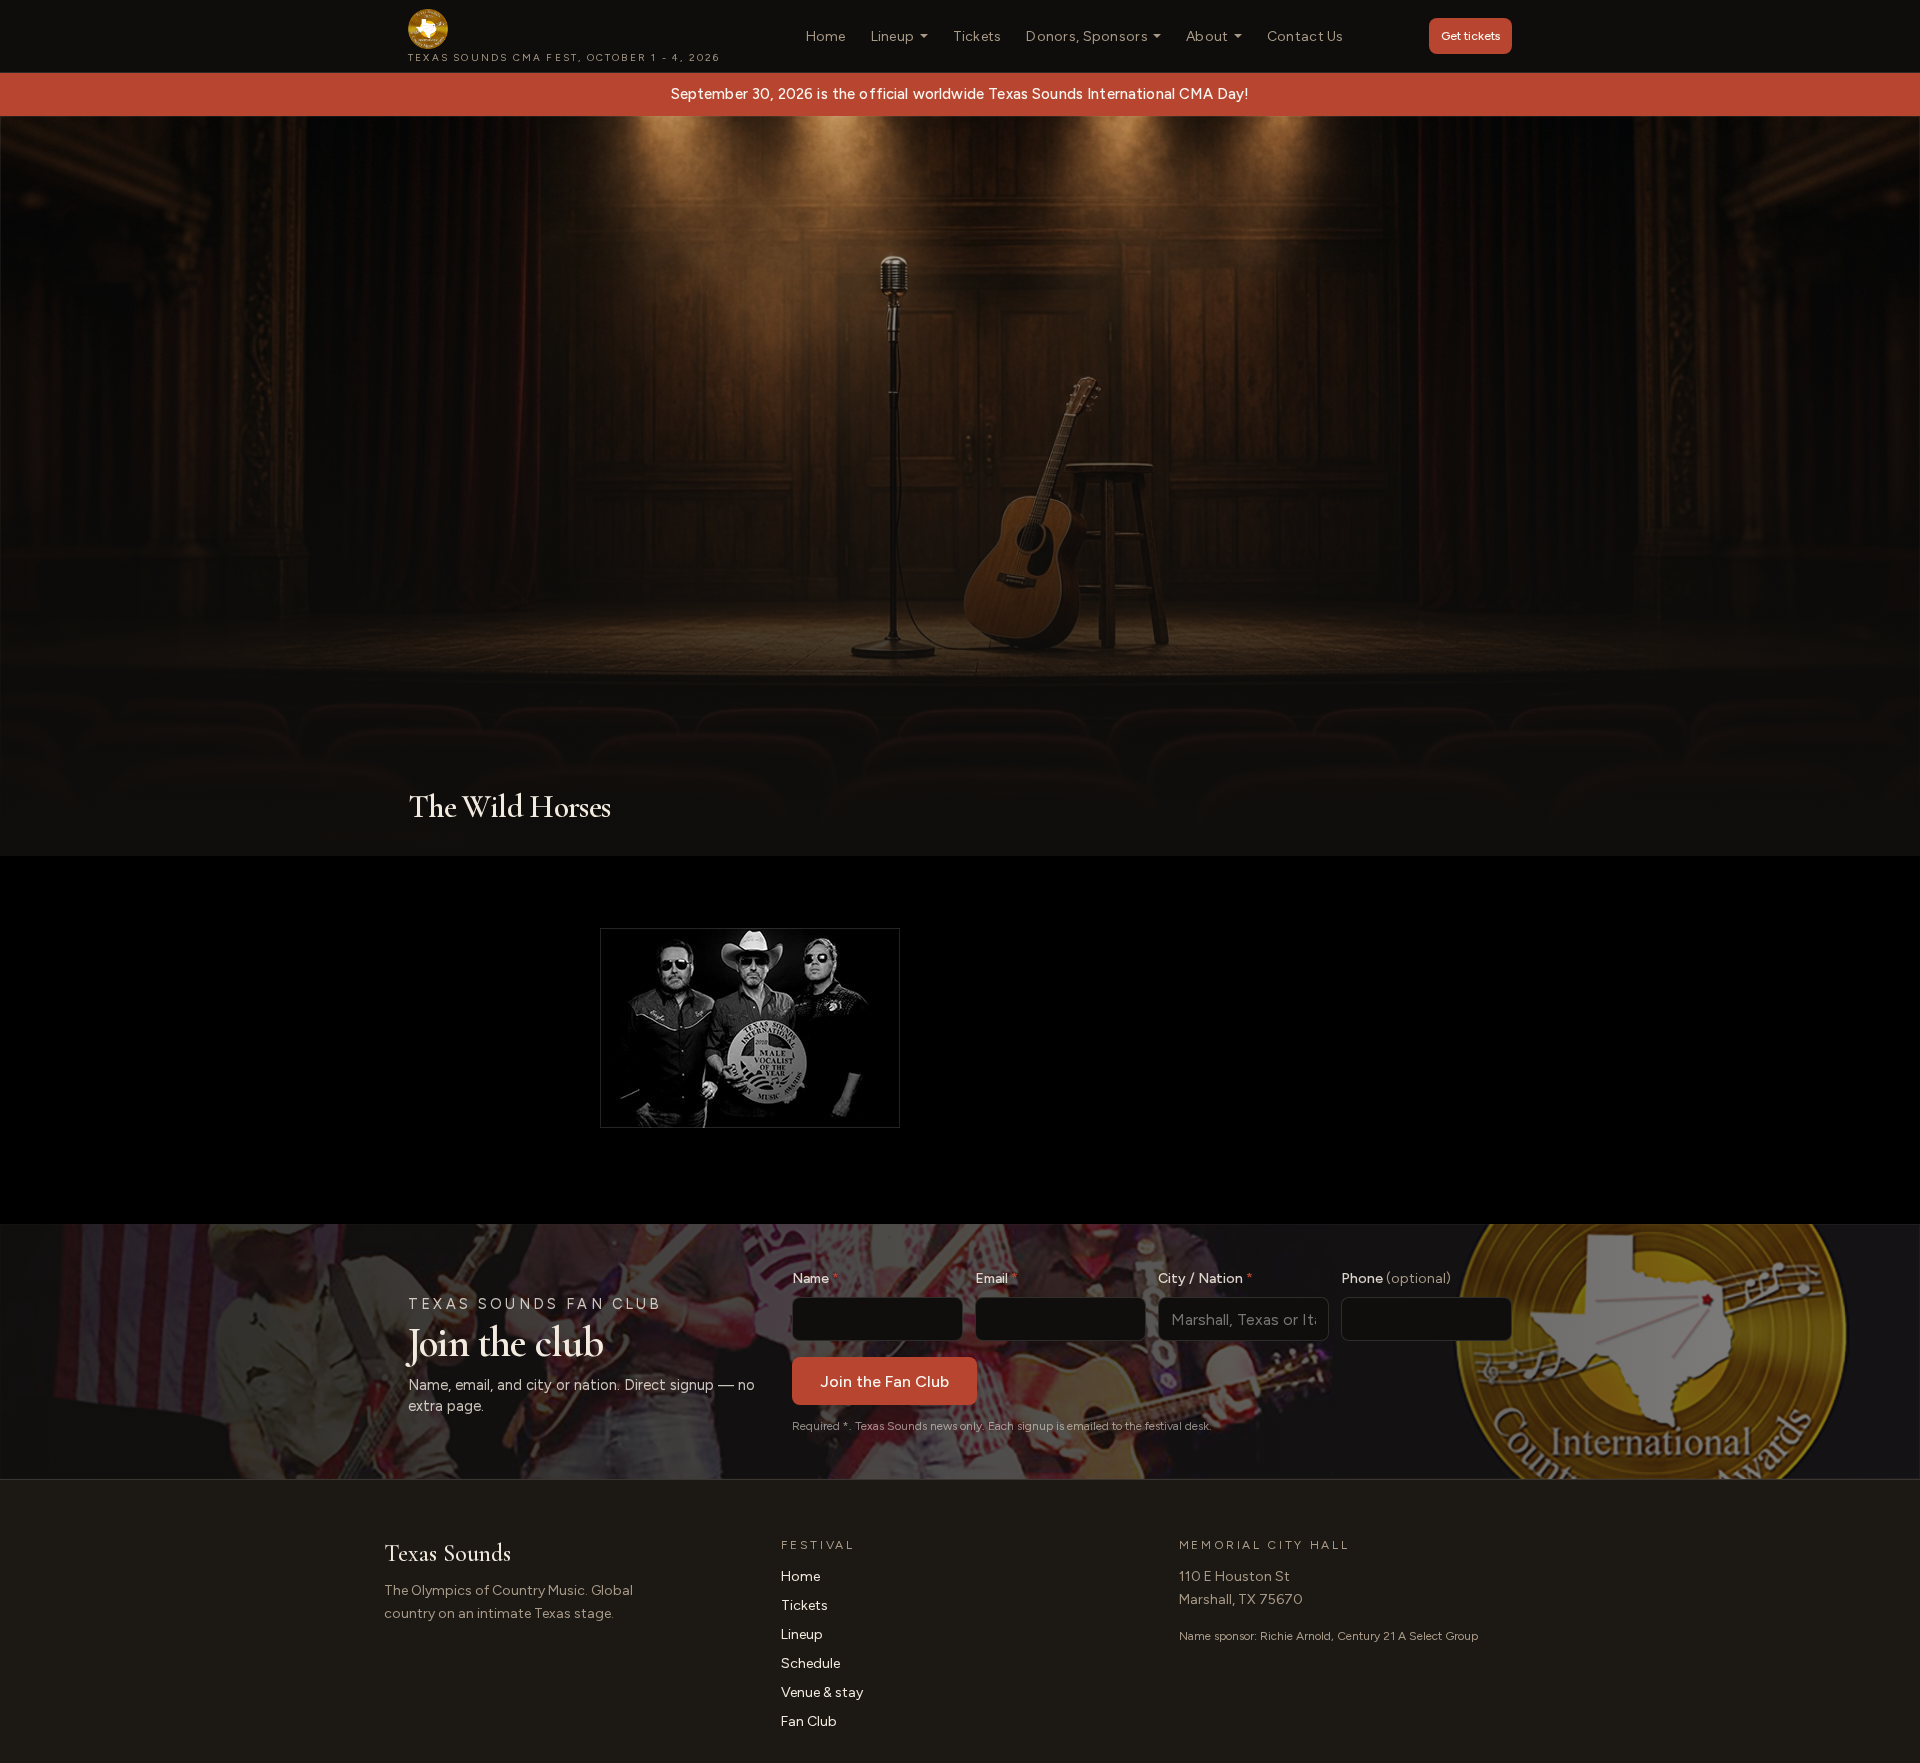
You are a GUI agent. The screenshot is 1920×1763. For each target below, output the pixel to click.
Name (815, 1278)
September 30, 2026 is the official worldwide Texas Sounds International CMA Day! (960, 94)
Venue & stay (822, 1692)
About (1207, 36)
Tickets (977, 36)
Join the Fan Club (884, 1381)
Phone (1396, 1278)
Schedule (810, 1663)
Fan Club (809, 1721)
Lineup (893, 36)
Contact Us (1305, 36)
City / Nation (1205, 1278)
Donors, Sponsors (1086, 36)
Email (996, 1278)
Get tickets (1470, 36)
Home (826, 36)
